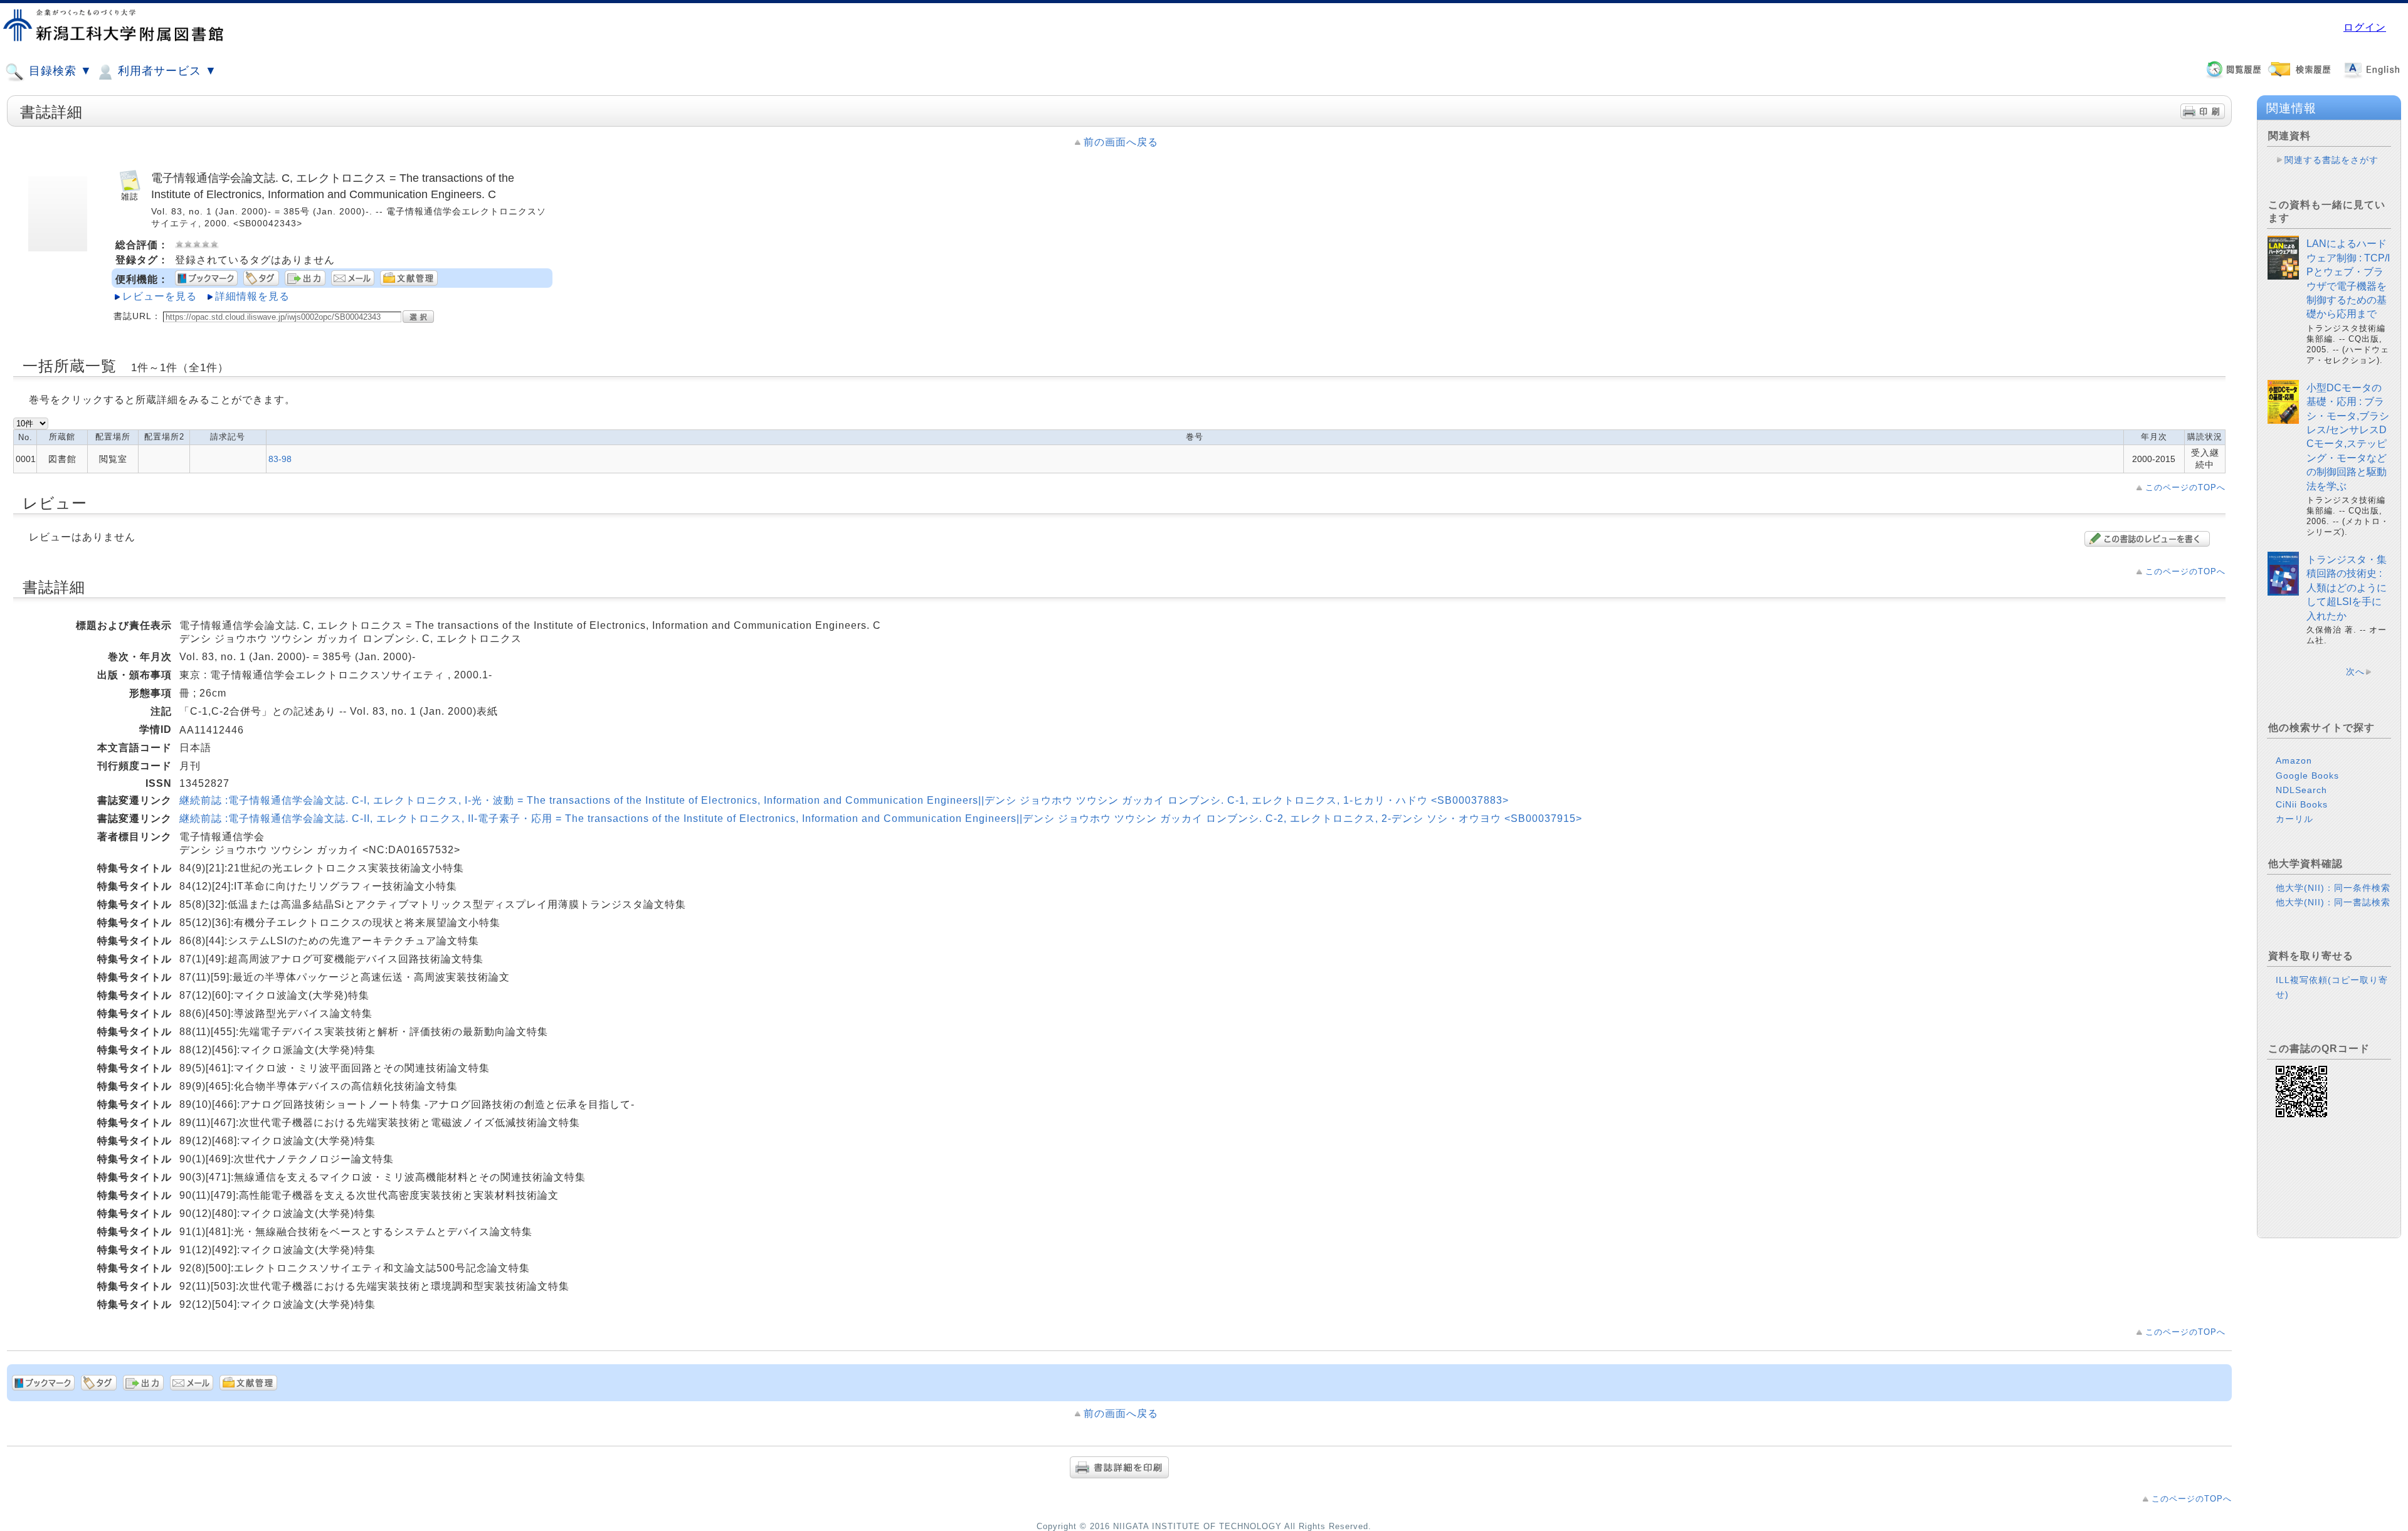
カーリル (2294, 819)
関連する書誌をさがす (2331, 160)
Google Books (2307, 776)
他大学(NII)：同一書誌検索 (2333, 902)
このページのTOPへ (2185, 487)
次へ (2355, 671)
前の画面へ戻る (1121, 142)
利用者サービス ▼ (166, 71)
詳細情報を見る (252, 296)
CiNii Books (2302, 804)
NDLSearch (2301, 790)
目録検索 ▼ (59, 71)
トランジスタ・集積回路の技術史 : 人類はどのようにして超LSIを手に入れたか (2347, 588)
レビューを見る (160, 296)
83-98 (280, 459)
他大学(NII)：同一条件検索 (2333, 888)
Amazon (2294, 760)
